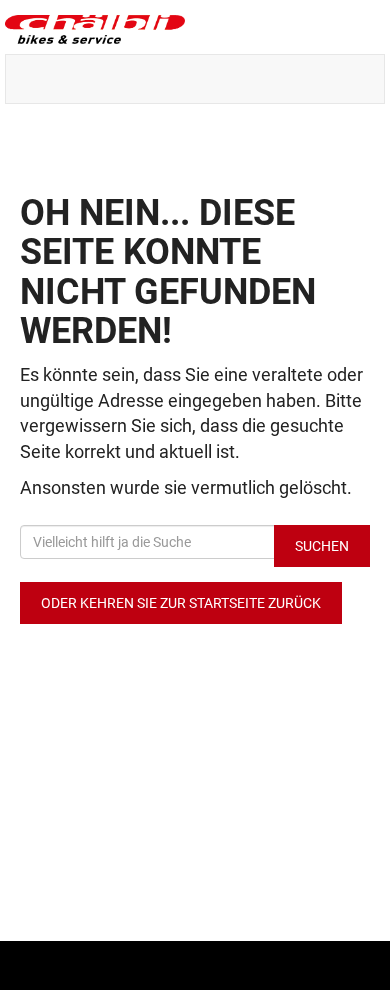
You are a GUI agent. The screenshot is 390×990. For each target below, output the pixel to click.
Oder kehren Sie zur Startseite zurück (181, 603)
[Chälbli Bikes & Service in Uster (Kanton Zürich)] (195, 29)
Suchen (322, 546)
